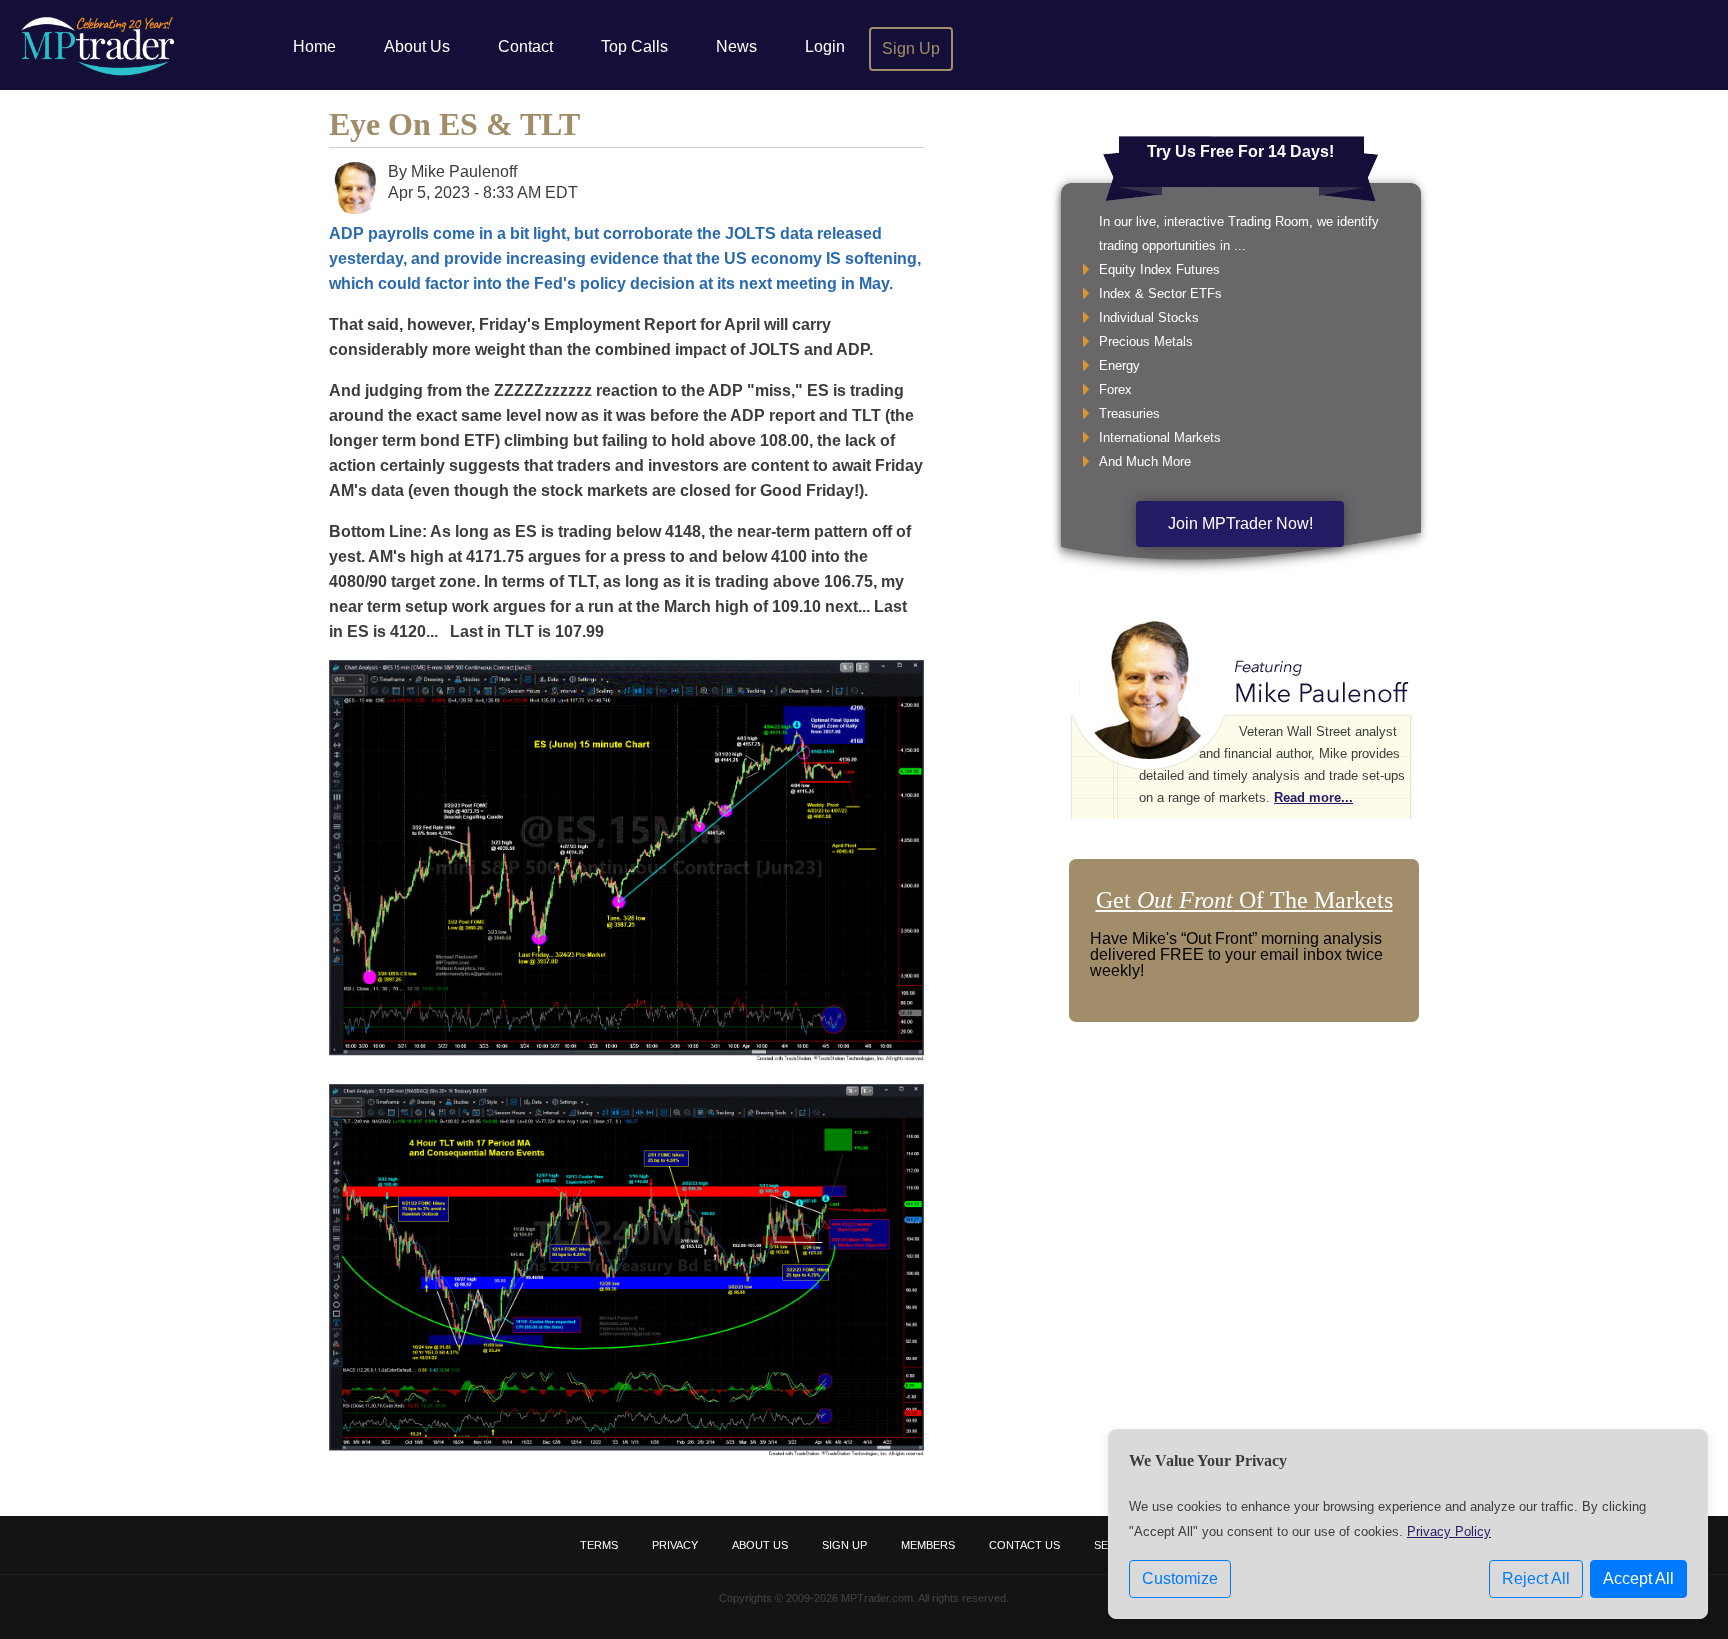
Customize (1180, 1578)
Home (314, 46)
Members (928, 1545)
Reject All (1536, 1578)
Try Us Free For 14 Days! (1240, 151)
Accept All (1638, 1578)
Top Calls (634, 46)
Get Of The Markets (1244, 900)
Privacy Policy (1449, 1531)
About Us (417, 46)
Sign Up (911, 48)
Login (825, 46)
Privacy (675, 1545)
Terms (599, 1545)
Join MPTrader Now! (1240, 523)
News (736, 46)
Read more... (1313, 797)
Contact (525, 46)
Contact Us (1024, 1545)
